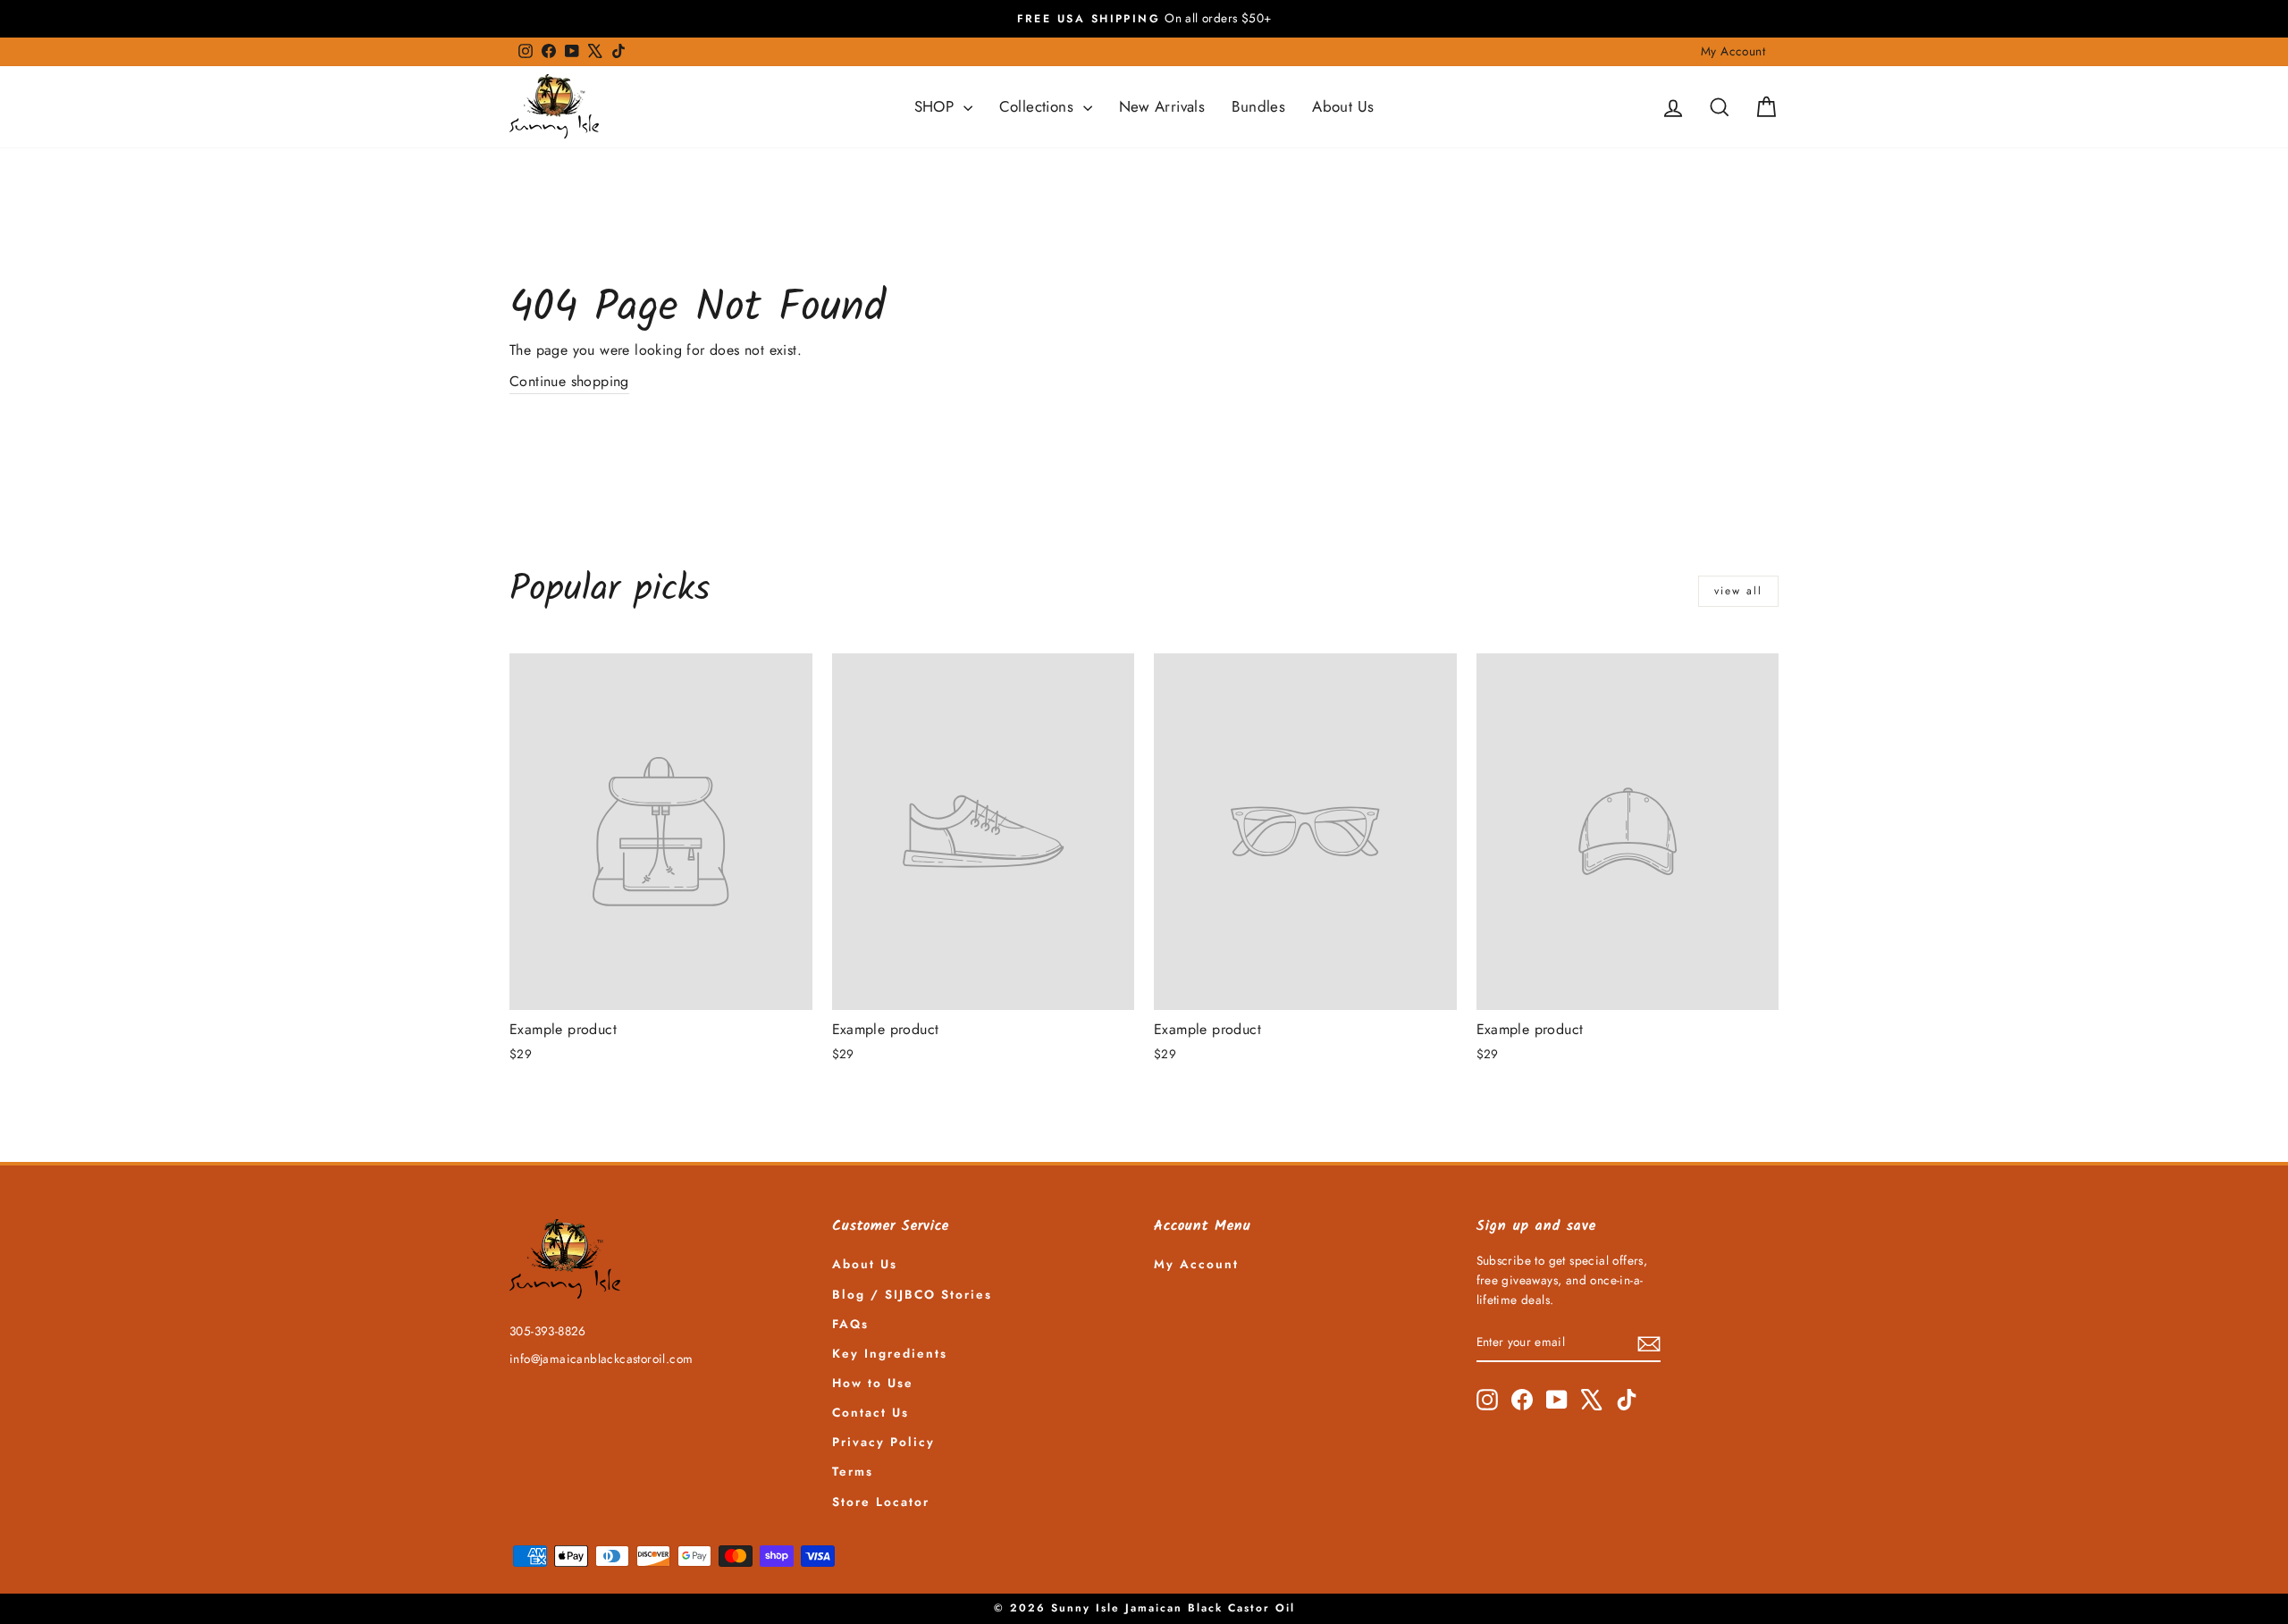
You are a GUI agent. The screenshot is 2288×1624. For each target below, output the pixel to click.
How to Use (873, 1383)
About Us (1343, 106)
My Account (1733, 51)
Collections (1039, 106)
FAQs (850, 1324)
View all (1738, 591)
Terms (853, 1471)
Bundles (1258, 106)
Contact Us (871, 1412)
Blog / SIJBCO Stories (912, 1294)
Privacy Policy (883, 1442)
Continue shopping (569, 381)
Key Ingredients (890, 1353)
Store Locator (881, 1502)
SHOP (937, 106)
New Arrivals (1162, 106)
